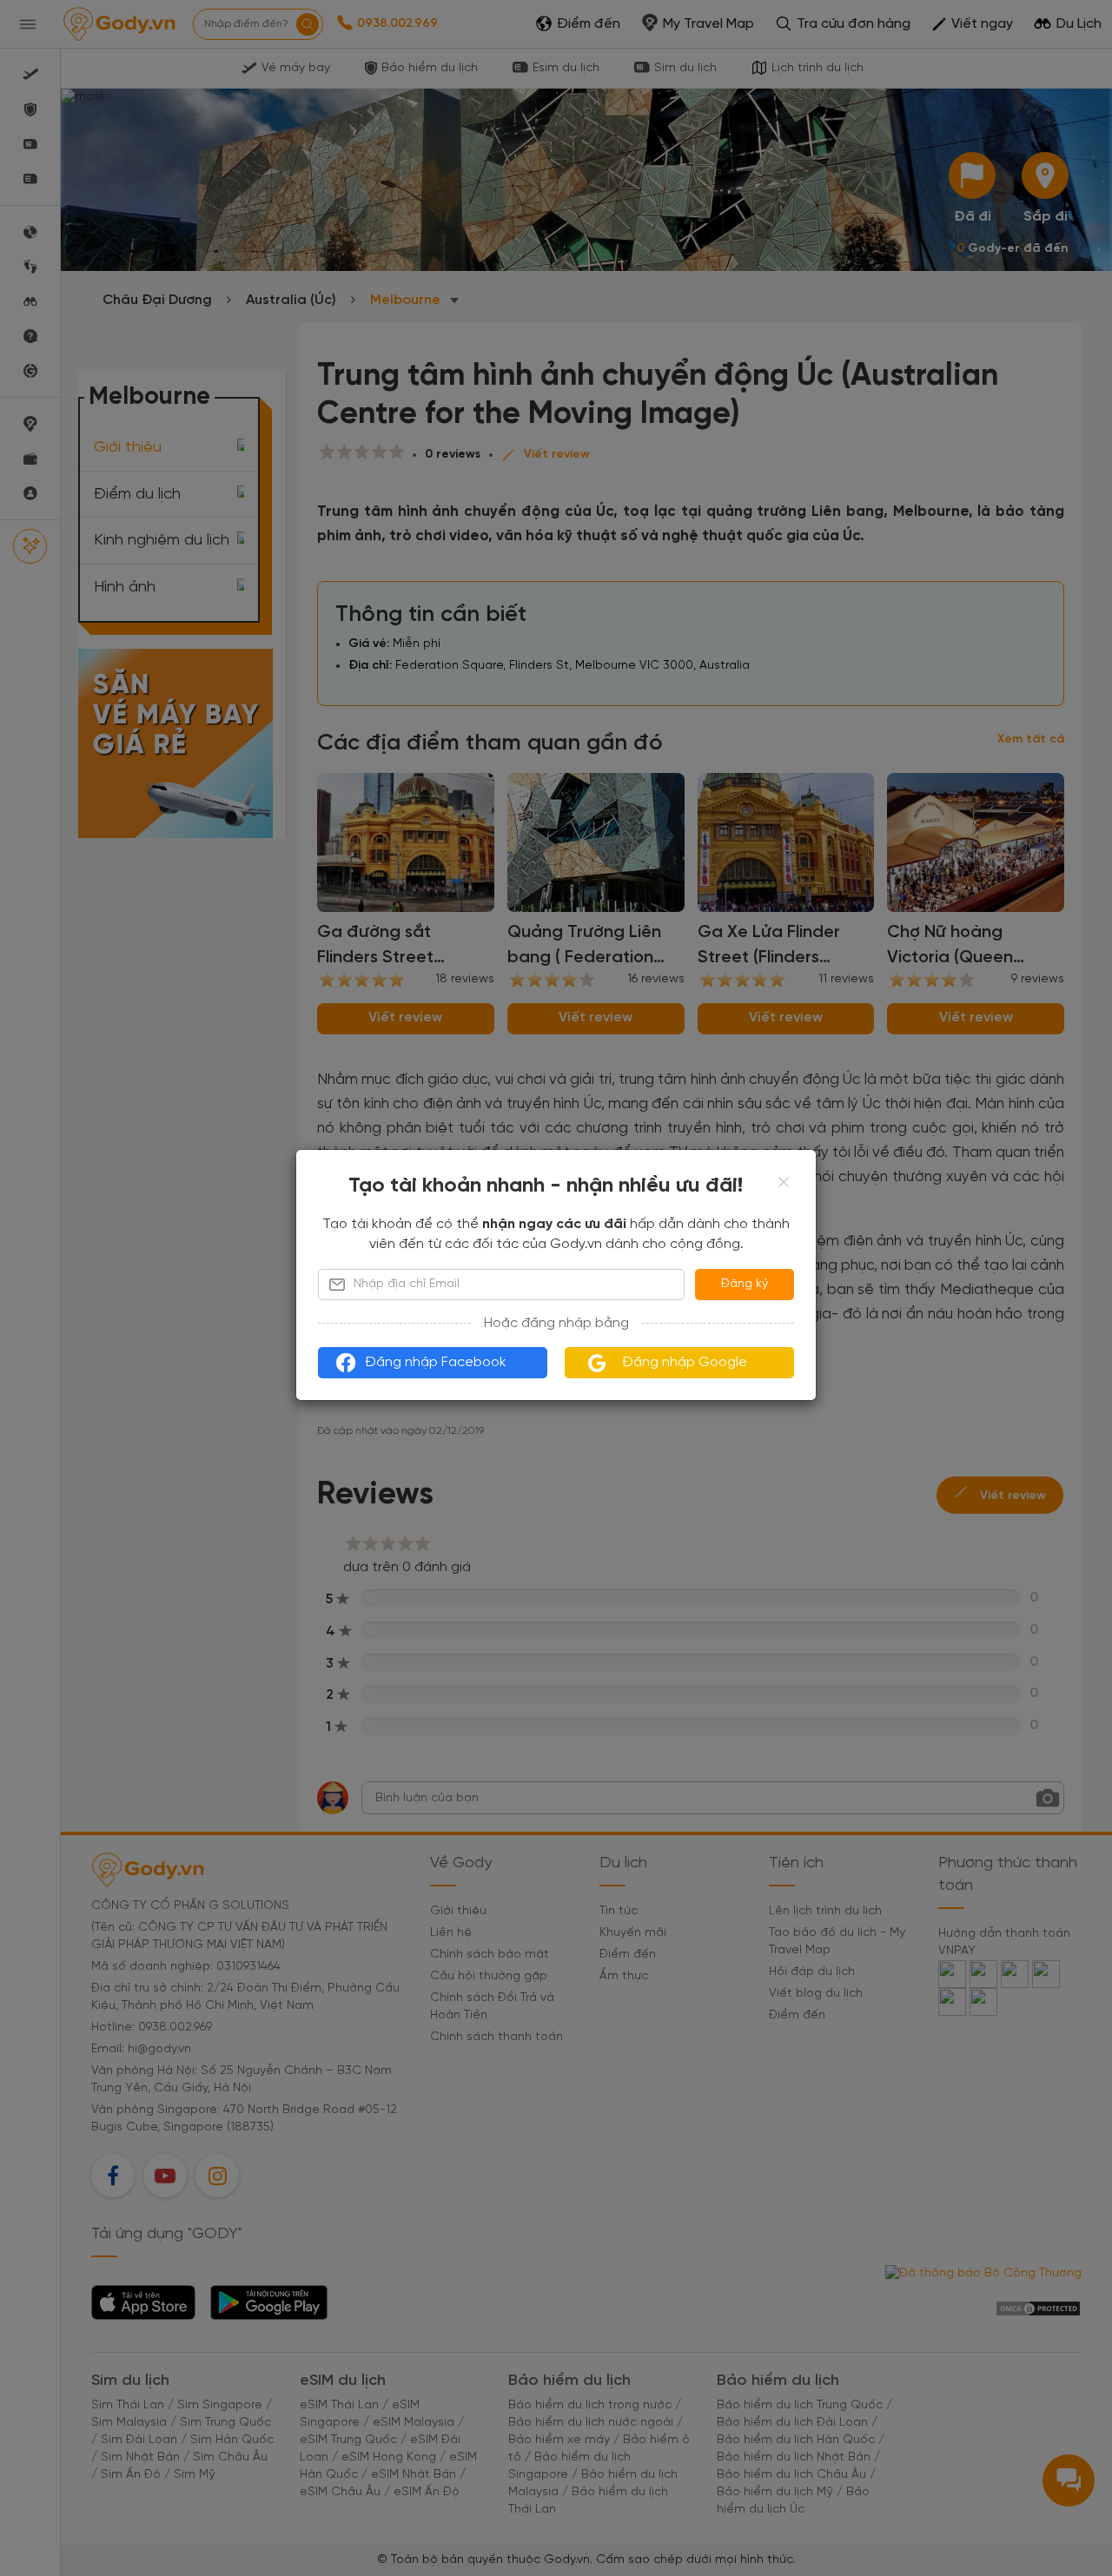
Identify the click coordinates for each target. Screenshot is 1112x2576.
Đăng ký (745, 1284)
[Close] (784, 1182)
